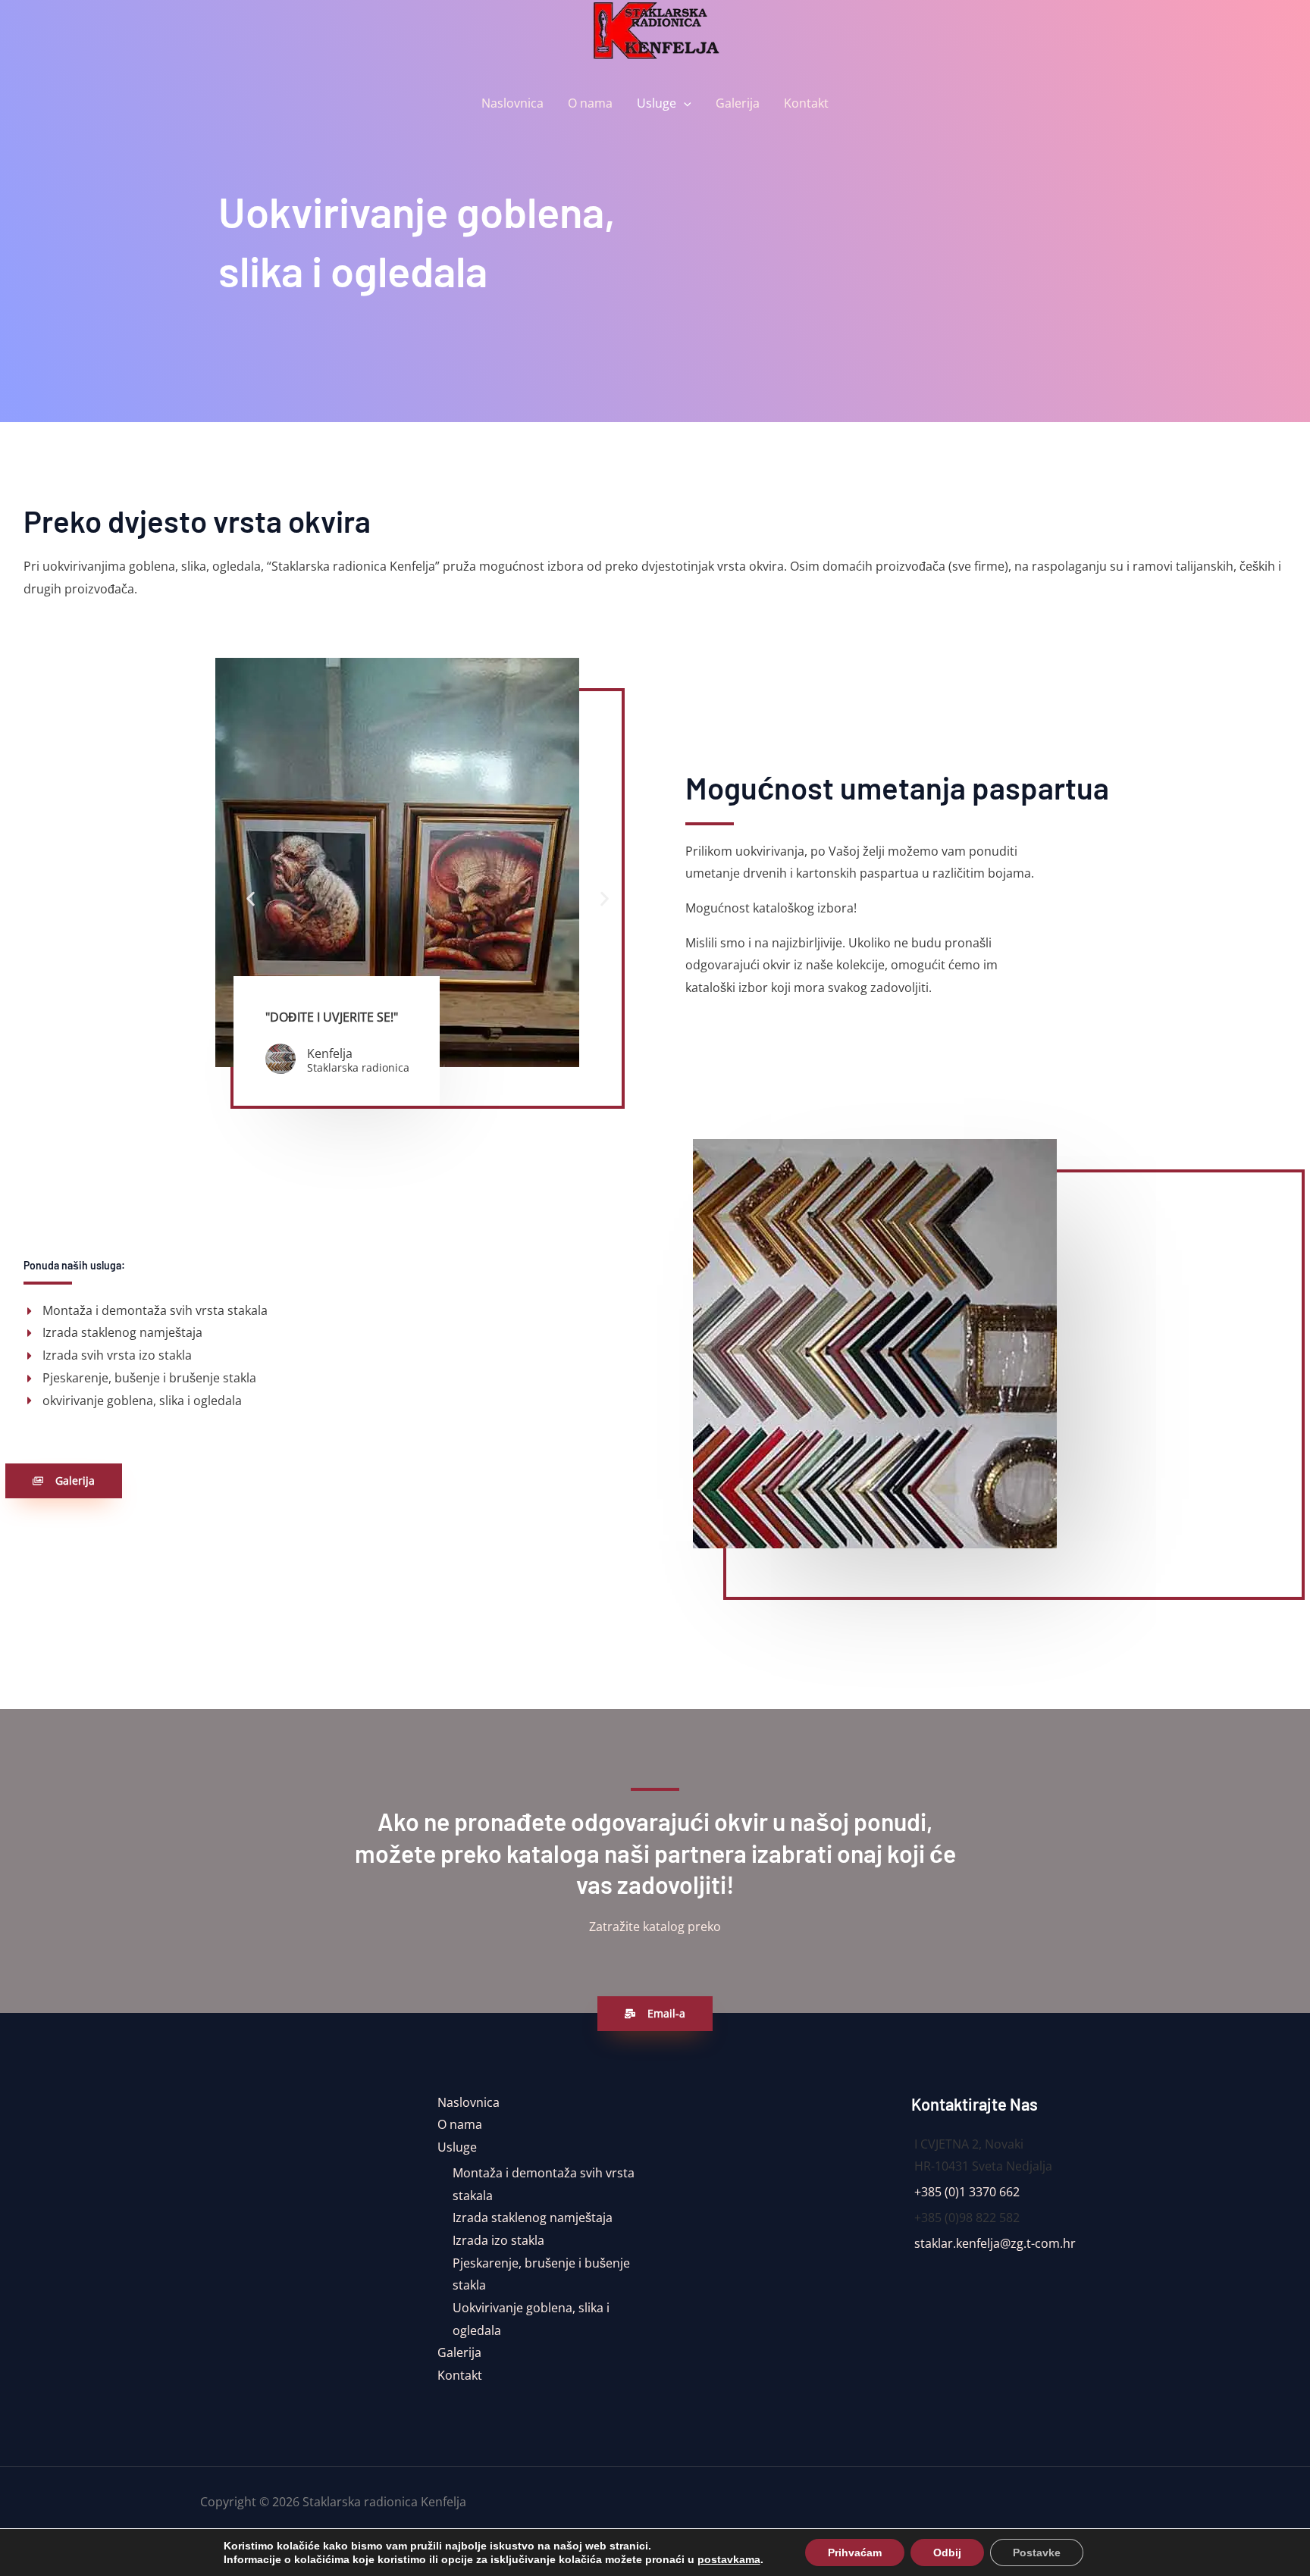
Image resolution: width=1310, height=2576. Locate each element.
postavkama (729, 2559)
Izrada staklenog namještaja (533, 2218)
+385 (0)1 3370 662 (967, 2192)
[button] (684, 103)
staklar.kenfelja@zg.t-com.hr (995, 2243)
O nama (590, 103)
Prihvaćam (855, 2553)
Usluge (657, 103)
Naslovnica (512, 103)
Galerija (738, 103)
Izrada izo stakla (498, 2240)
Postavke (1037, 2553)
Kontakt (806, 103)
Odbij (947, 2553)
